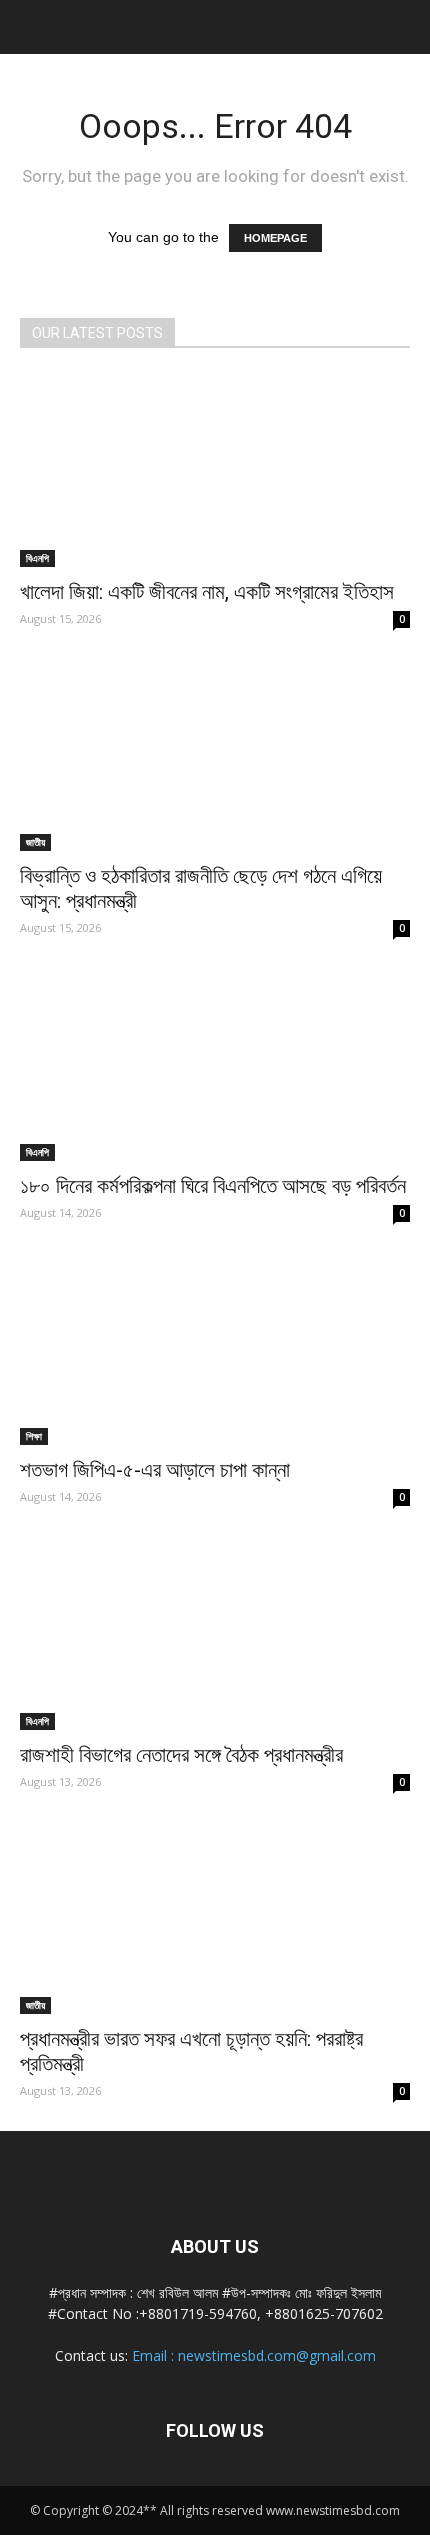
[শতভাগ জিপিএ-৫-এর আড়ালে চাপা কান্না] (215, 1349)
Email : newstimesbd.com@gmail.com (254, 2355)
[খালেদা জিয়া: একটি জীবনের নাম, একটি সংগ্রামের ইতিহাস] (215, 470)
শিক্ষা (34, 1436)
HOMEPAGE (275, 238)
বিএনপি (37, 558)
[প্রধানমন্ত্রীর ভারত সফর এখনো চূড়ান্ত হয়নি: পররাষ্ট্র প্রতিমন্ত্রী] (215, 1918)
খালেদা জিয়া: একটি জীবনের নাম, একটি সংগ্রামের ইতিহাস (207, 592)
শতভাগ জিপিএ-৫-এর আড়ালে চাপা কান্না (155, 1470)
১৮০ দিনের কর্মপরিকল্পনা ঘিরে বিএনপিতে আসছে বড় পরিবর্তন (213, 1186)
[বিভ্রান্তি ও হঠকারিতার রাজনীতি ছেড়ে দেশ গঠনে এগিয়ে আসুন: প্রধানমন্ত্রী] (215, 755)
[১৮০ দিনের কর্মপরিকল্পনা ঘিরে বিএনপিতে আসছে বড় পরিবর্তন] (215, 1064)
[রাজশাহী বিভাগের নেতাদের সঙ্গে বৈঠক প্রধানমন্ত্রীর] (215, 1633)
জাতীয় (35, 842)
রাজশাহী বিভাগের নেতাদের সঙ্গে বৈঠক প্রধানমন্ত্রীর (181, 1755)
